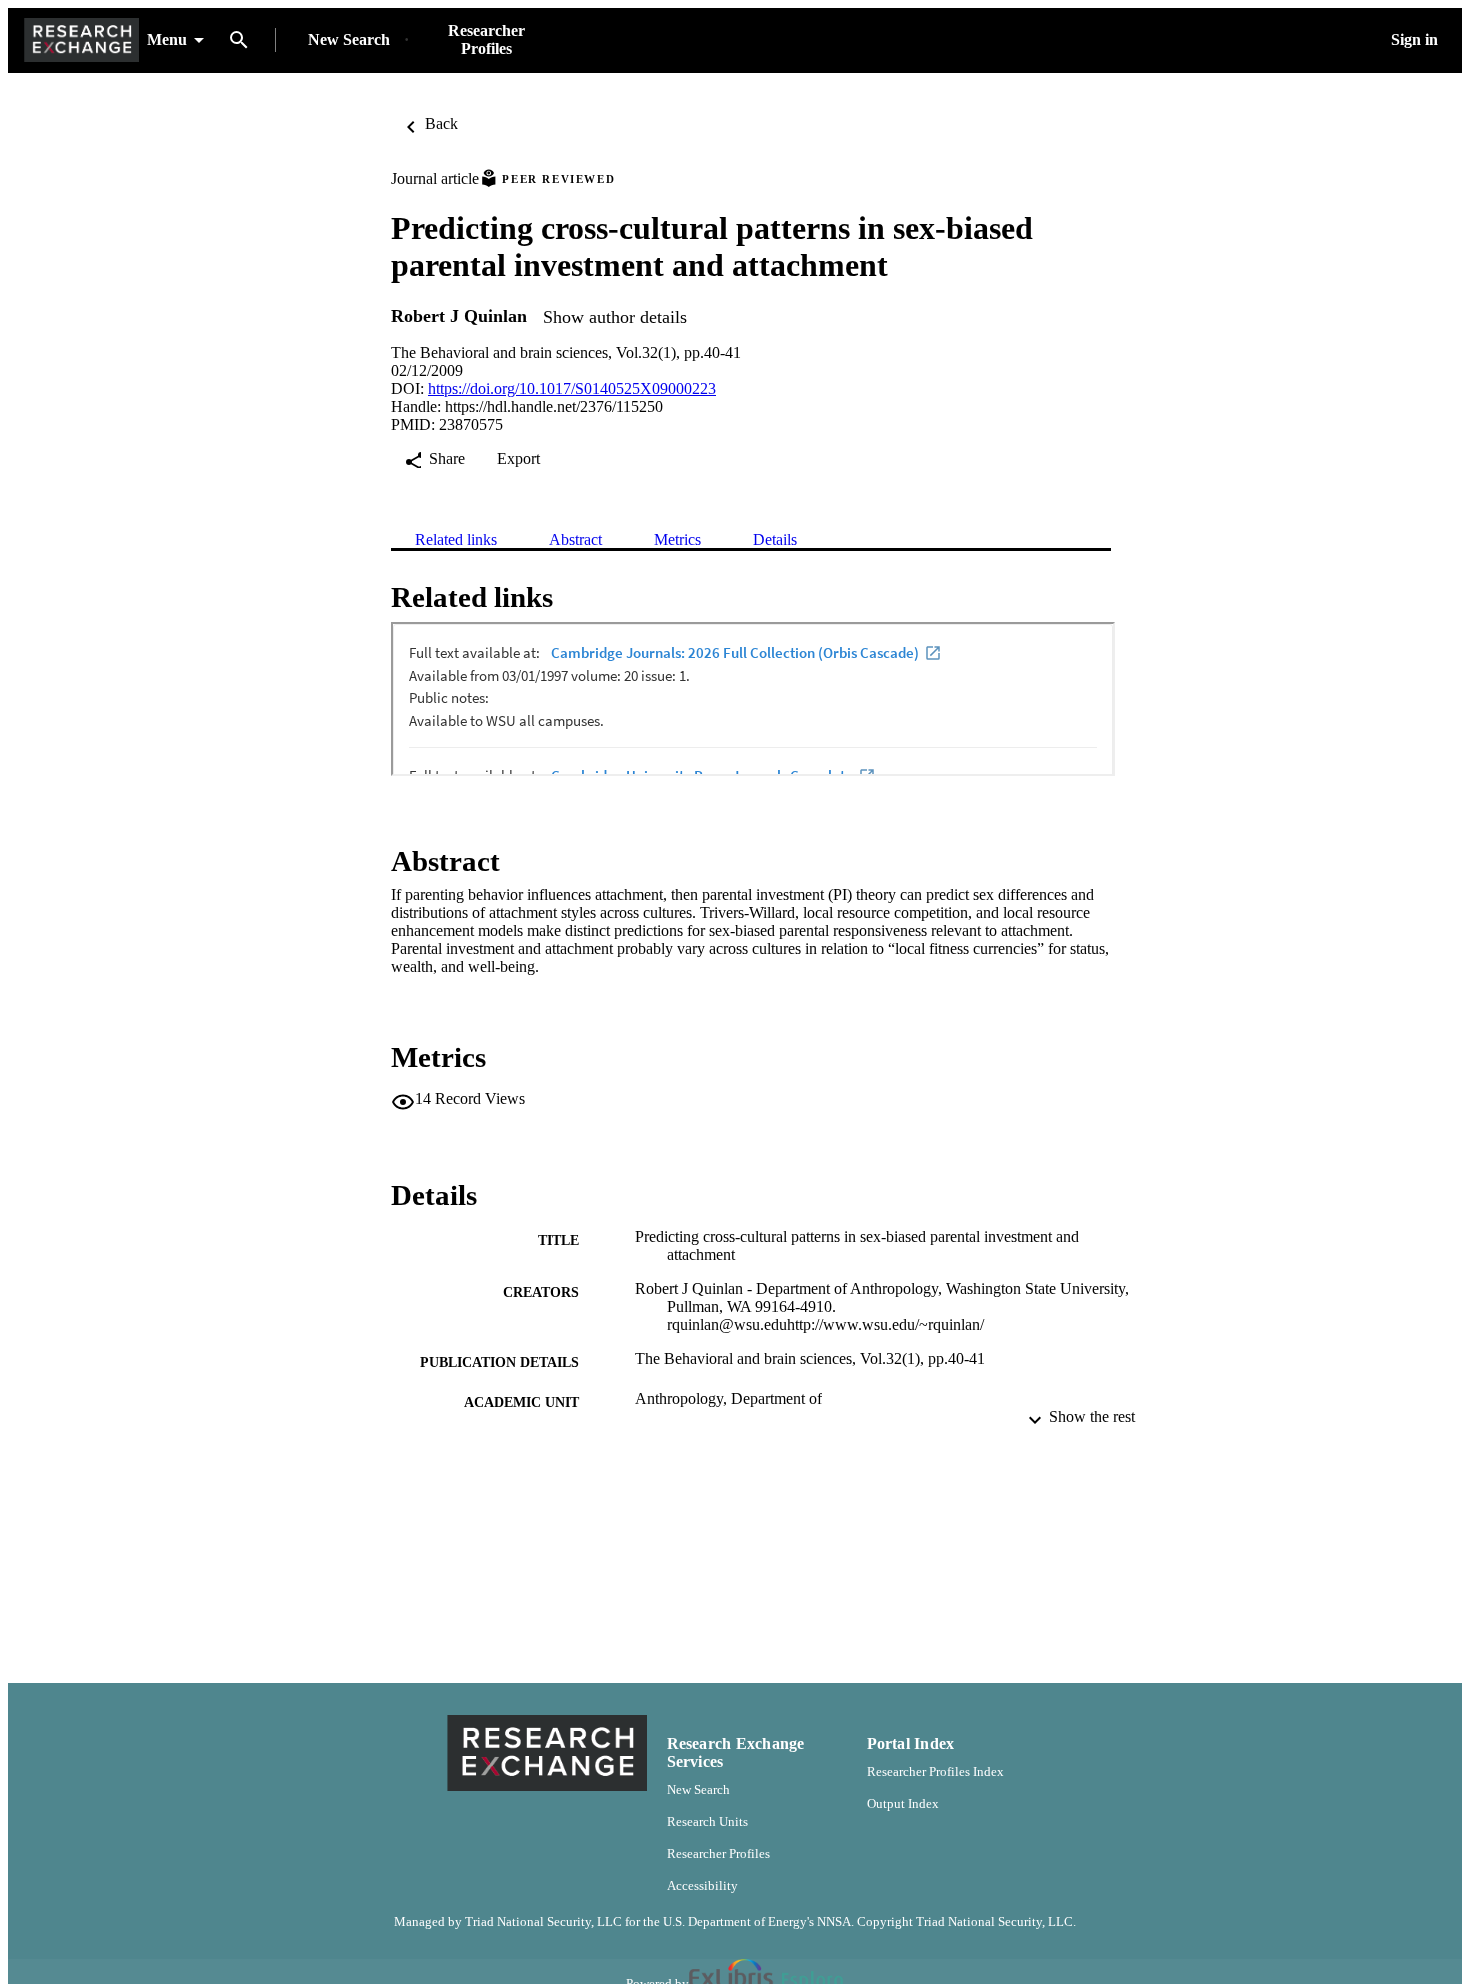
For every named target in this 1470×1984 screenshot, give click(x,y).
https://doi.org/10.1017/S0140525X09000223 (572, 388)
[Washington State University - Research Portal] (81, 40)
